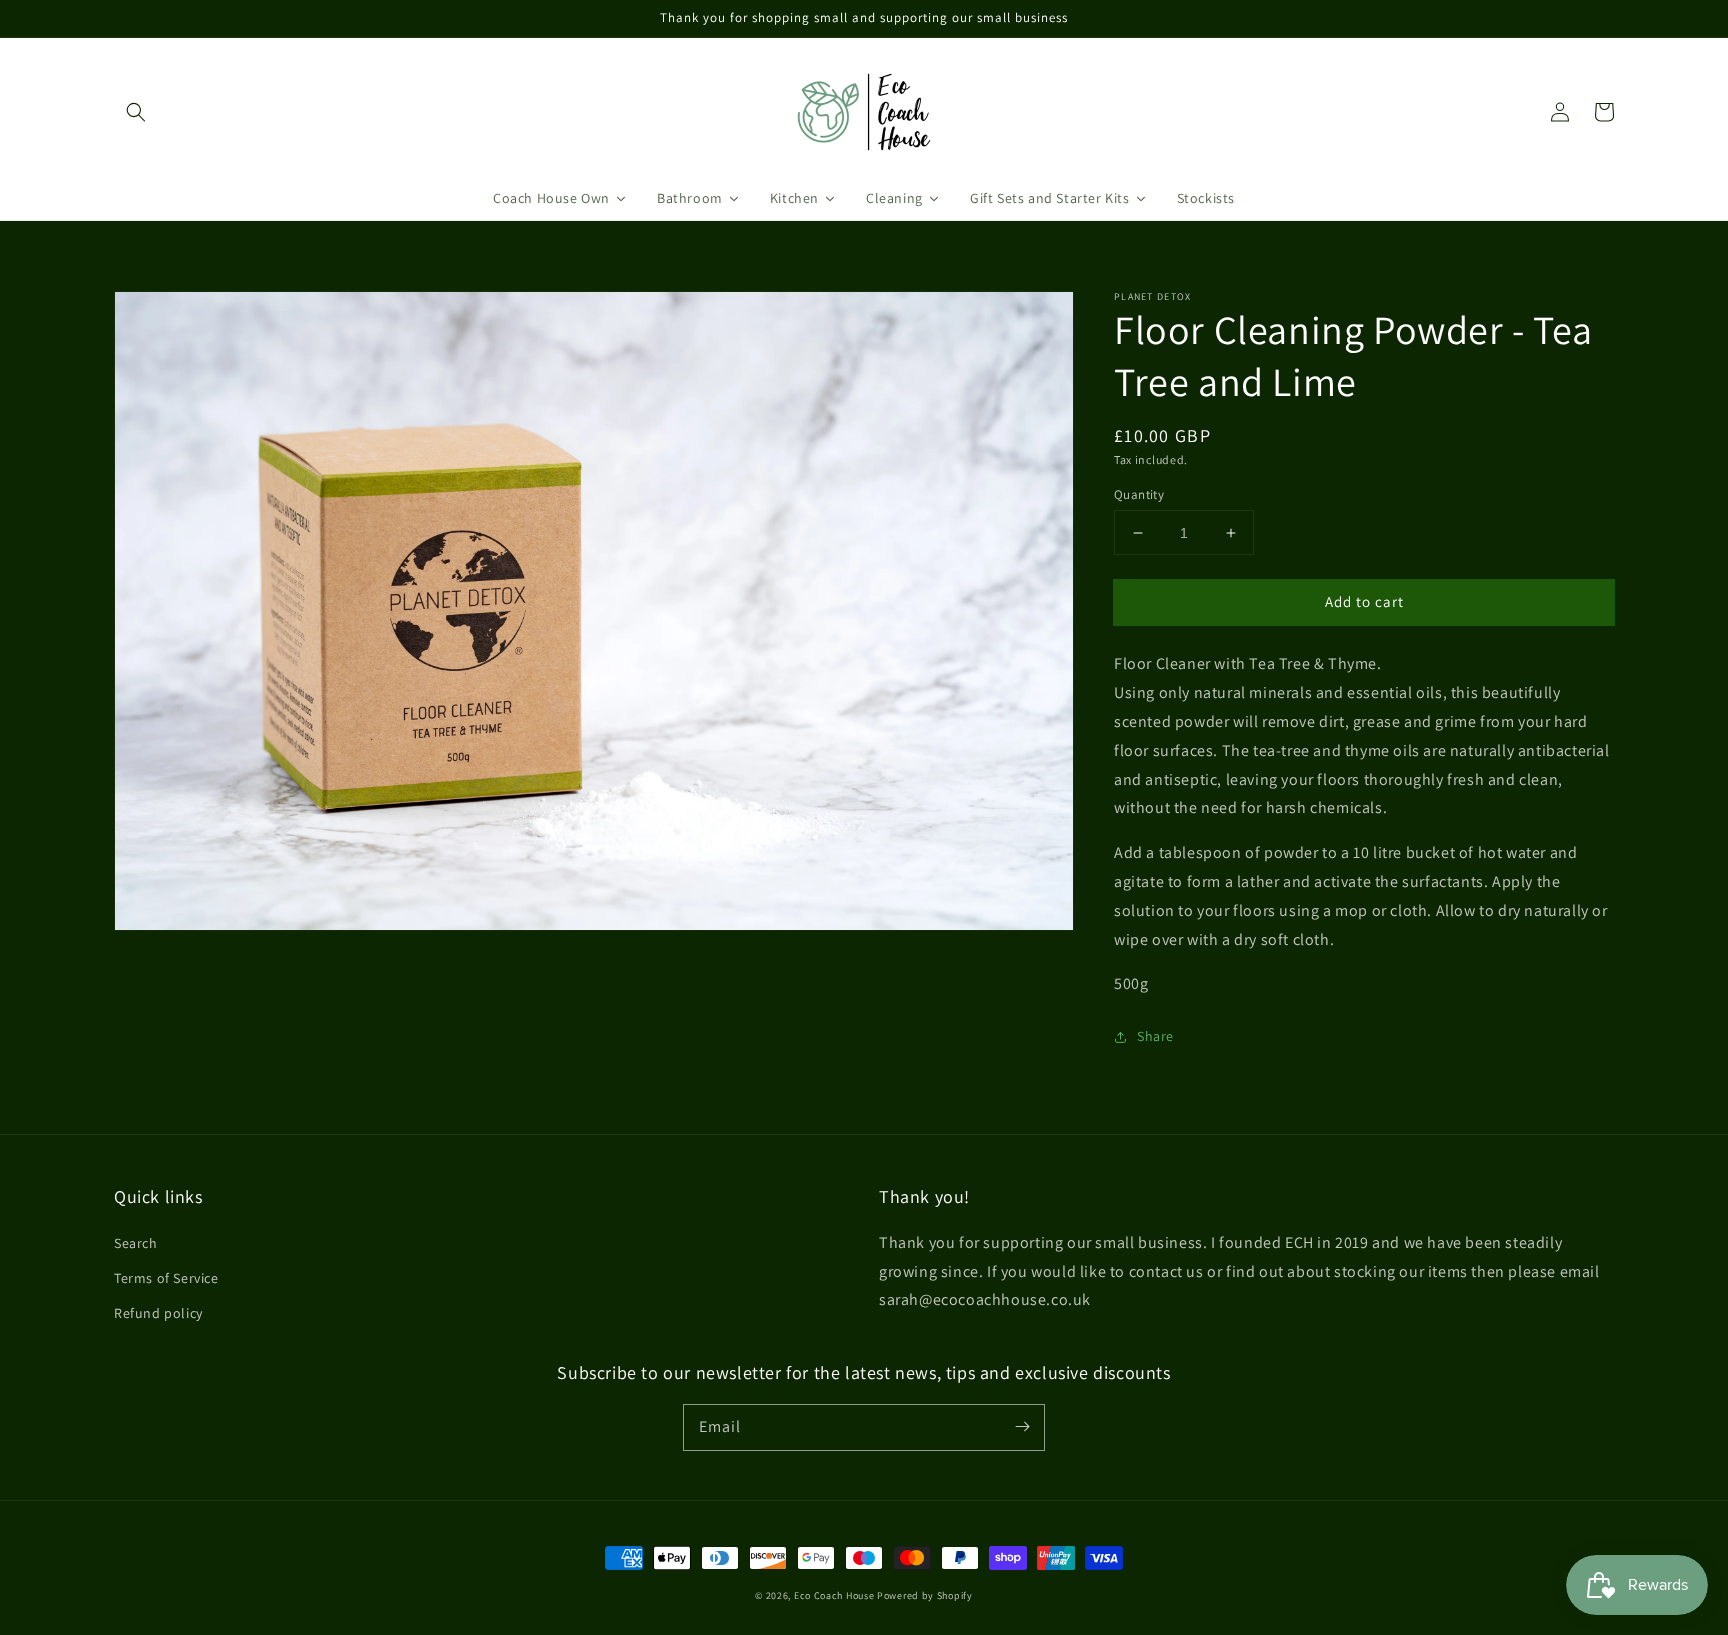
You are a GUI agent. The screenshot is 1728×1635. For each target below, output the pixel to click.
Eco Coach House (834, 1595)
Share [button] (1155, 1036)
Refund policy (158, 1313)
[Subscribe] (1022, 1427)
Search (136, 1243)
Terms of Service (166, 1278)
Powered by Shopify (925, 1595)
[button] (136, 112)
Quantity (1139, 494)
